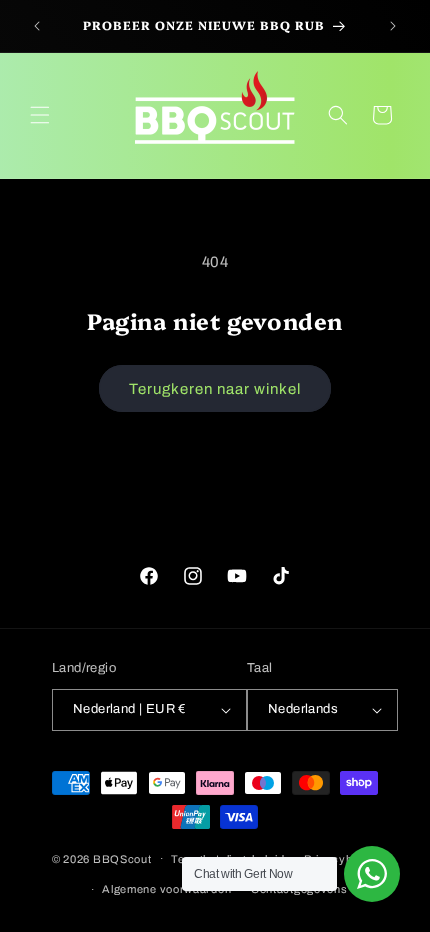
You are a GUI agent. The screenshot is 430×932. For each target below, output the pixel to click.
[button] (40, 115)
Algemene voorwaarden (166, 889)
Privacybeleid (341, 859)
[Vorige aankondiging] (37, 26)
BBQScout (122, 858)
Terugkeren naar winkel (215, 389)
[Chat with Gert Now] (372, 874)
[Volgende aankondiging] (393, 26)
